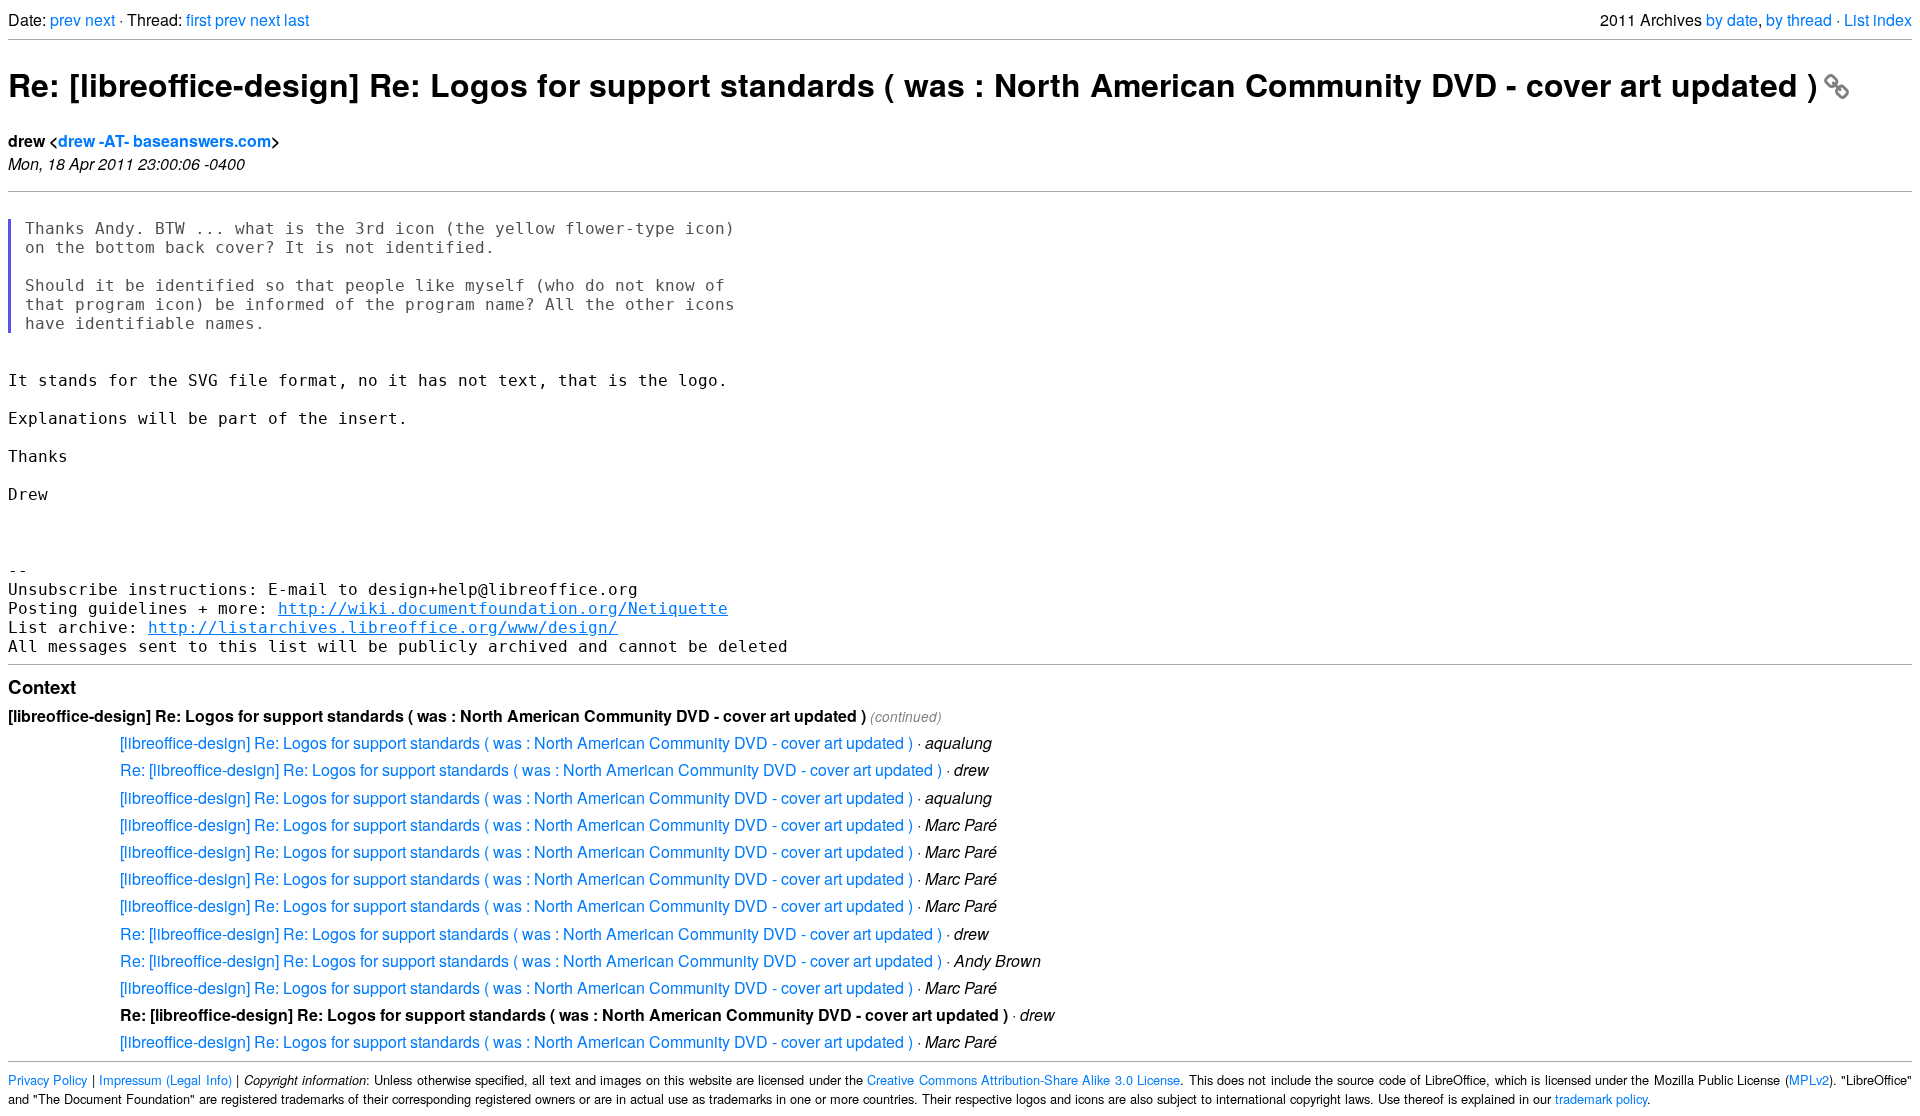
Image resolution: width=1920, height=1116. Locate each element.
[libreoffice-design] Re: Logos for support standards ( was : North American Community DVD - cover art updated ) (516, 742)
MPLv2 (1809, 1079)
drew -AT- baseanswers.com (164, 140)
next (100, 19)
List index (1878, 19)
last (296, 19)
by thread (1799, 19)
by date (1732, 19)
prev (65, 19)
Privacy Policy (47, 1079)
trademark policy (1601, 1098)
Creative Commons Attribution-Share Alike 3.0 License (1023, 1079)
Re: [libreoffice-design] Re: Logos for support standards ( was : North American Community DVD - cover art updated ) (913, 84)
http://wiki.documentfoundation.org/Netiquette (503, 608)
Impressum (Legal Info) (165, 1079)
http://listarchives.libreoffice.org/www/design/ (383, 627)
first (198, 19)
